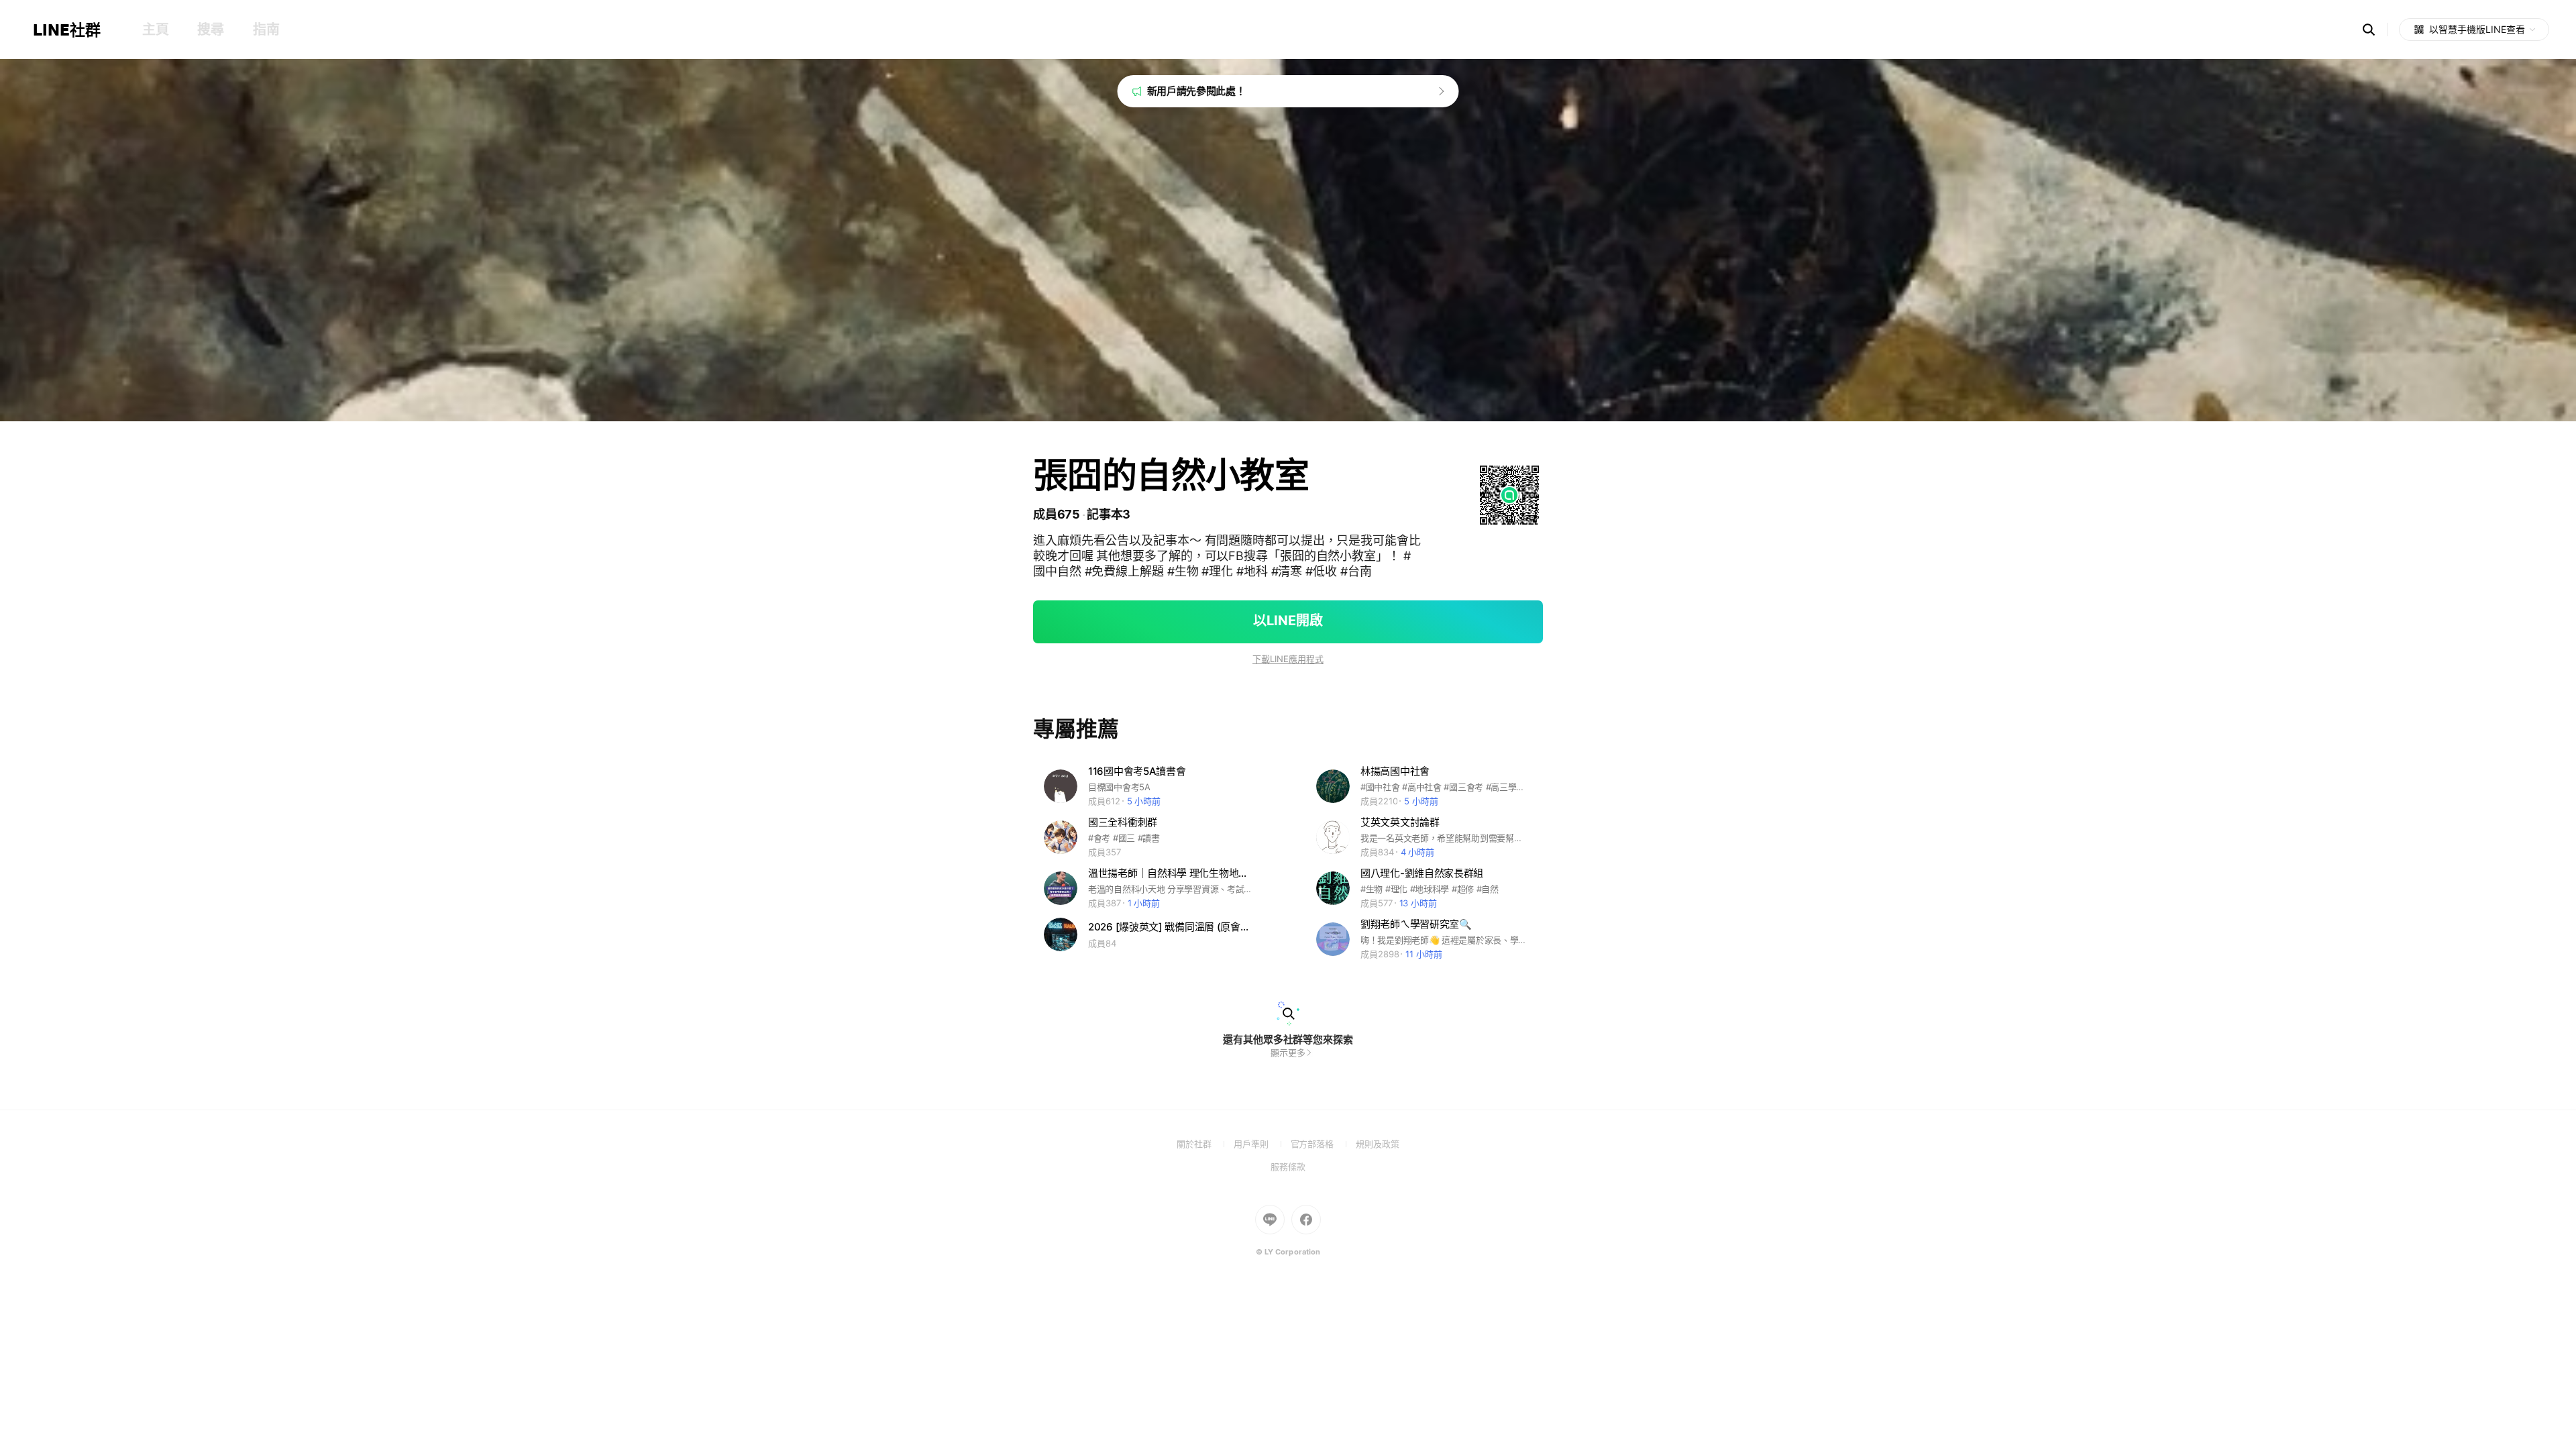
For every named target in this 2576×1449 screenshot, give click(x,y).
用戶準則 (1262, 1144)
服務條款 (1288, 1167)
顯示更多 (1288, 1053)
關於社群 (1205, 1144)
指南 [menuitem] (266, 30)
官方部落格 (1323, 1144)
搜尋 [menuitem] (210, 30)
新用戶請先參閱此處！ (1196, 91)
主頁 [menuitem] (155, 30)
